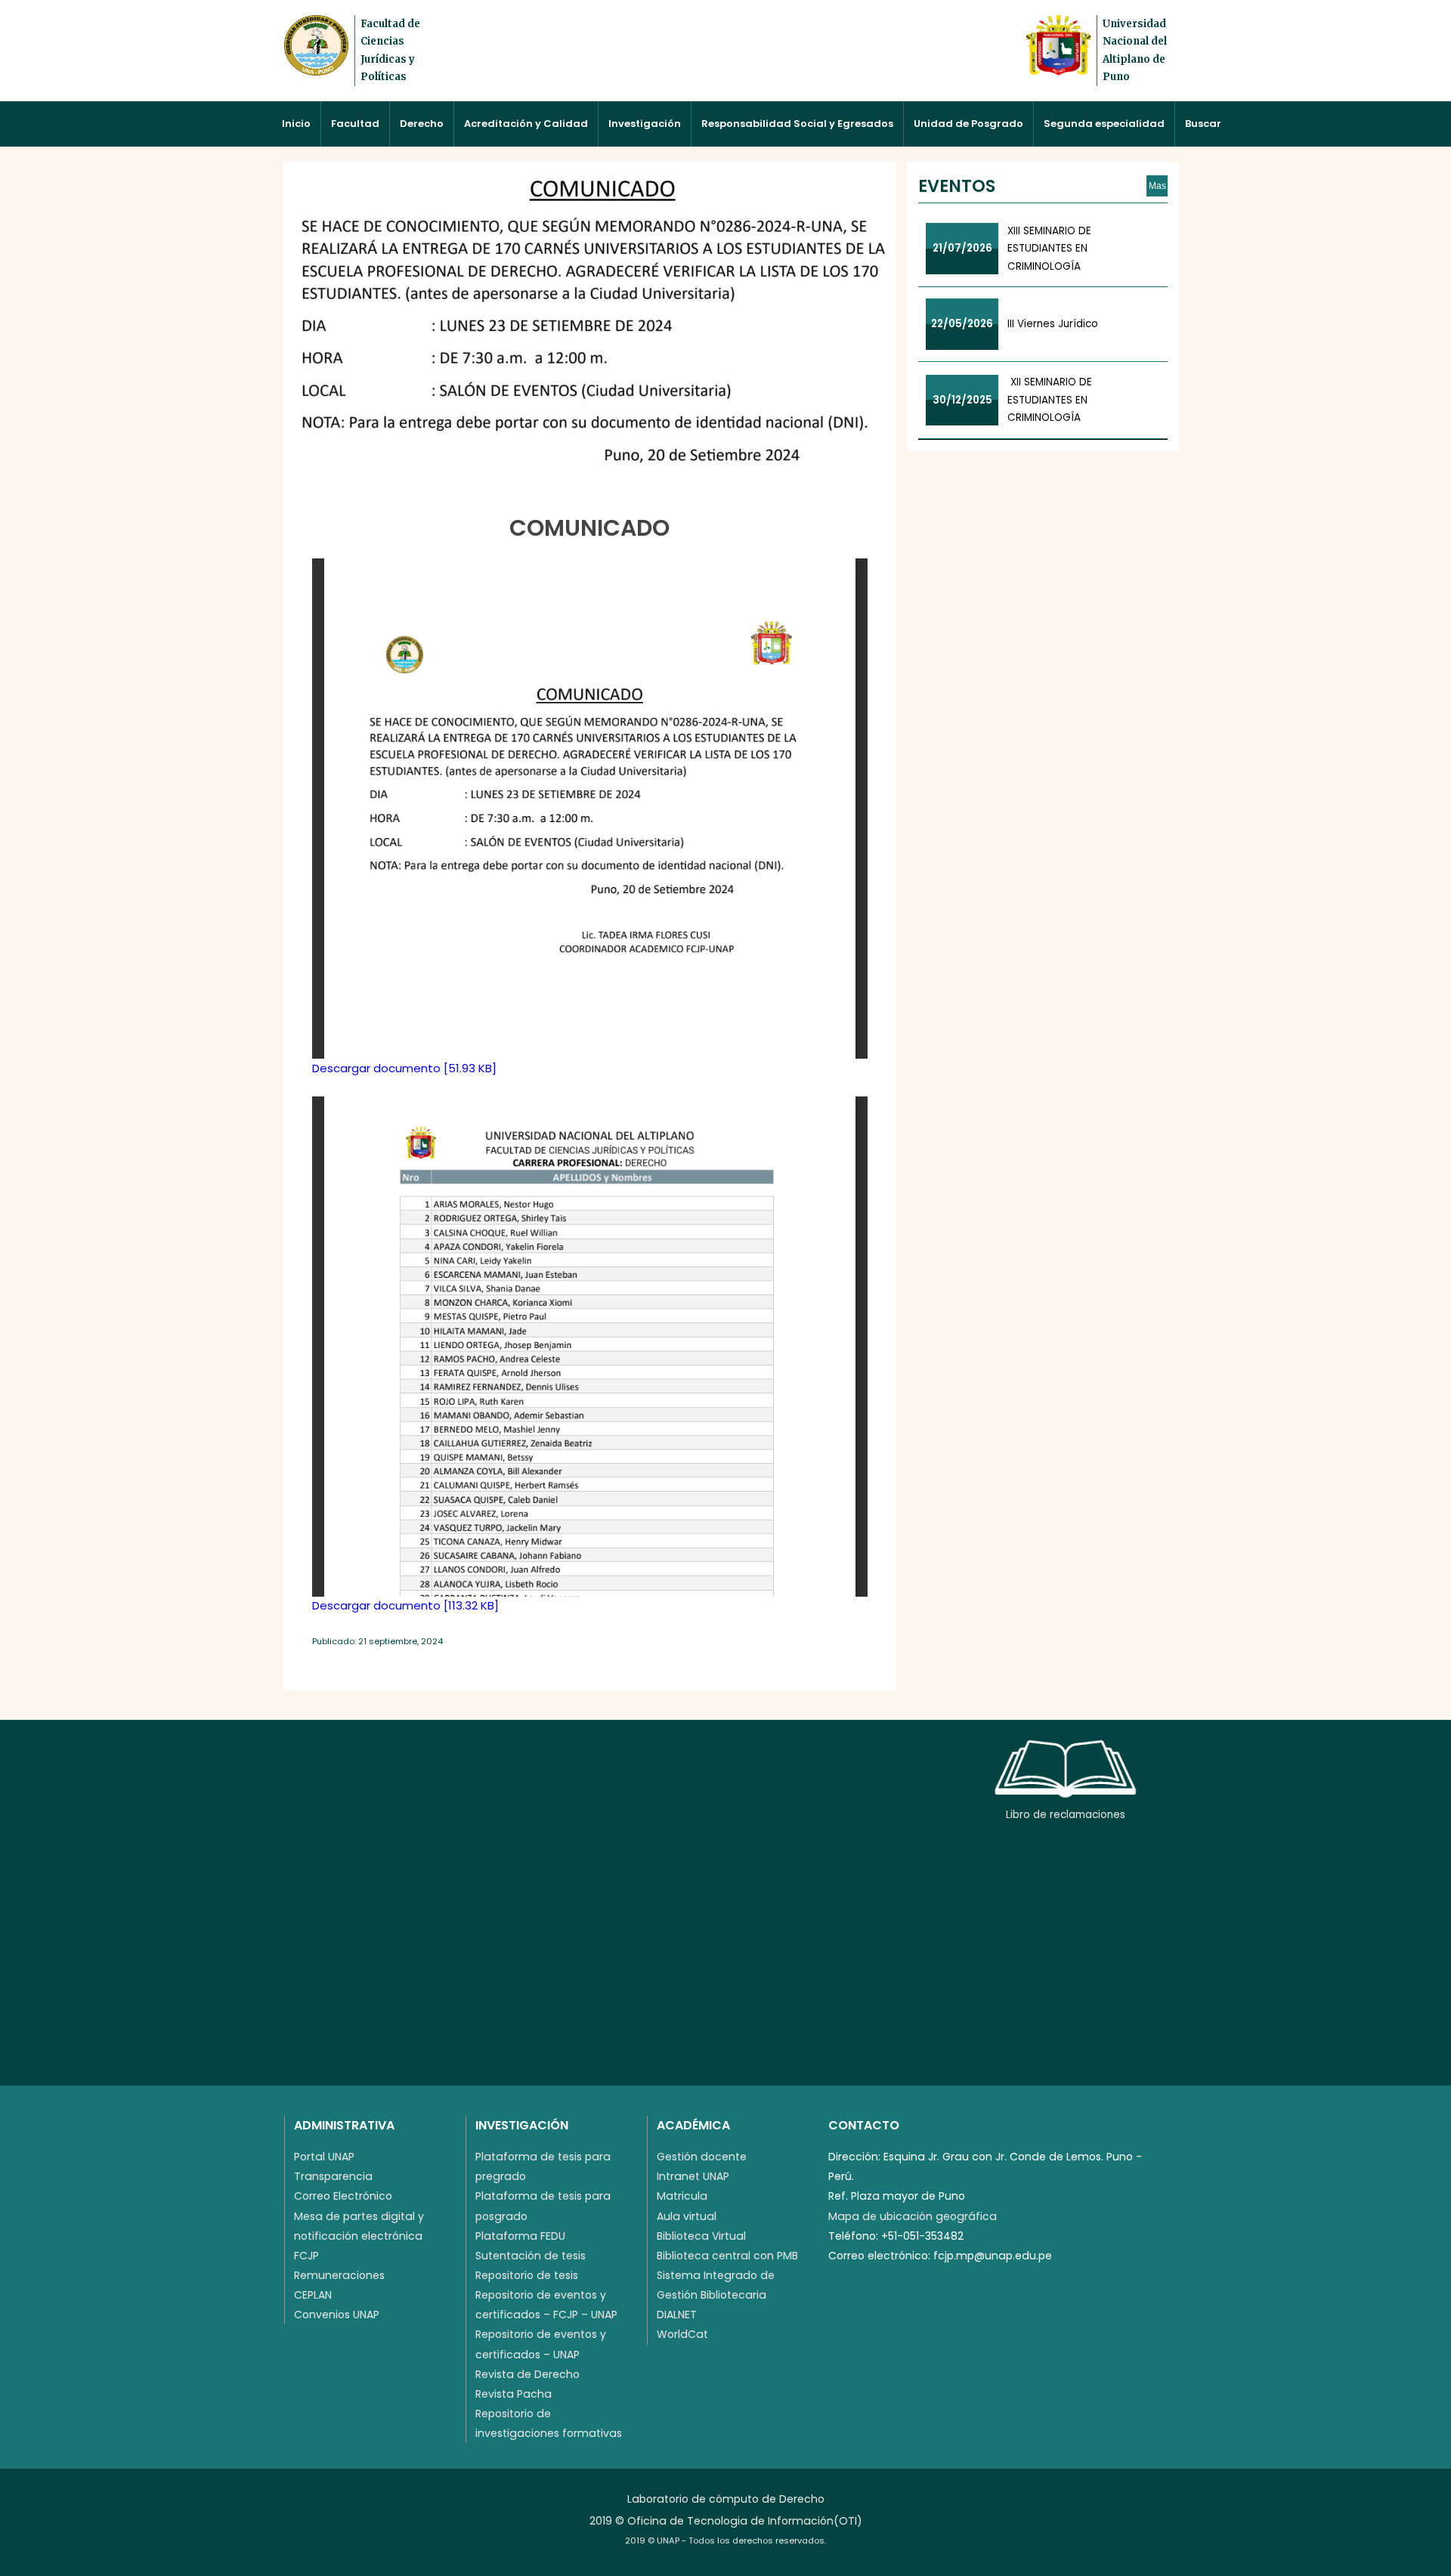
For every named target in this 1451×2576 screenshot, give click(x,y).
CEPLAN (313, 2295)
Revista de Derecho (527, 2374)
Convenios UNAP (337, 2315)
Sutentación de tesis (531, 2256)
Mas (1157, 186)
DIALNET (677, 2315)
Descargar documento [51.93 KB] (404, 1068)
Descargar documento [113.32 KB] (405, 1605)
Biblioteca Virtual (701, 2236)
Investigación (645, 124)
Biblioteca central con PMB (727, 2256)
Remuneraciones (339, 2275)
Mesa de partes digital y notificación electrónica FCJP (359, 2236)
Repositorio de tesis (527, 2275)
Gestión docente (702, 2157)
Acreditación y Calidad (526, 124)
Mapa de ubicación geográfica (913, 2216)
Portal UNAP (324, 2157)
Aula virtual (687, 2216)
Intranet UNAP (693, 2176)
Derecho (422, 124)
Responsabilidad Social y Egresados (797, 124)
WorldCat (682, 2334)
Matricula (682, 2196)
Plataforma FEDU (520, 2236)
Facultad (355, 124)
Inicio (296, 124)
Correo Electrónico (343, 2196)
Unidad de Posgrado (968, 124)
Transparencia (333, 2176)
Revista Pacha (514, 2394)
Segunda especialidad (1104, 124)
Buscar (1203, 124)
